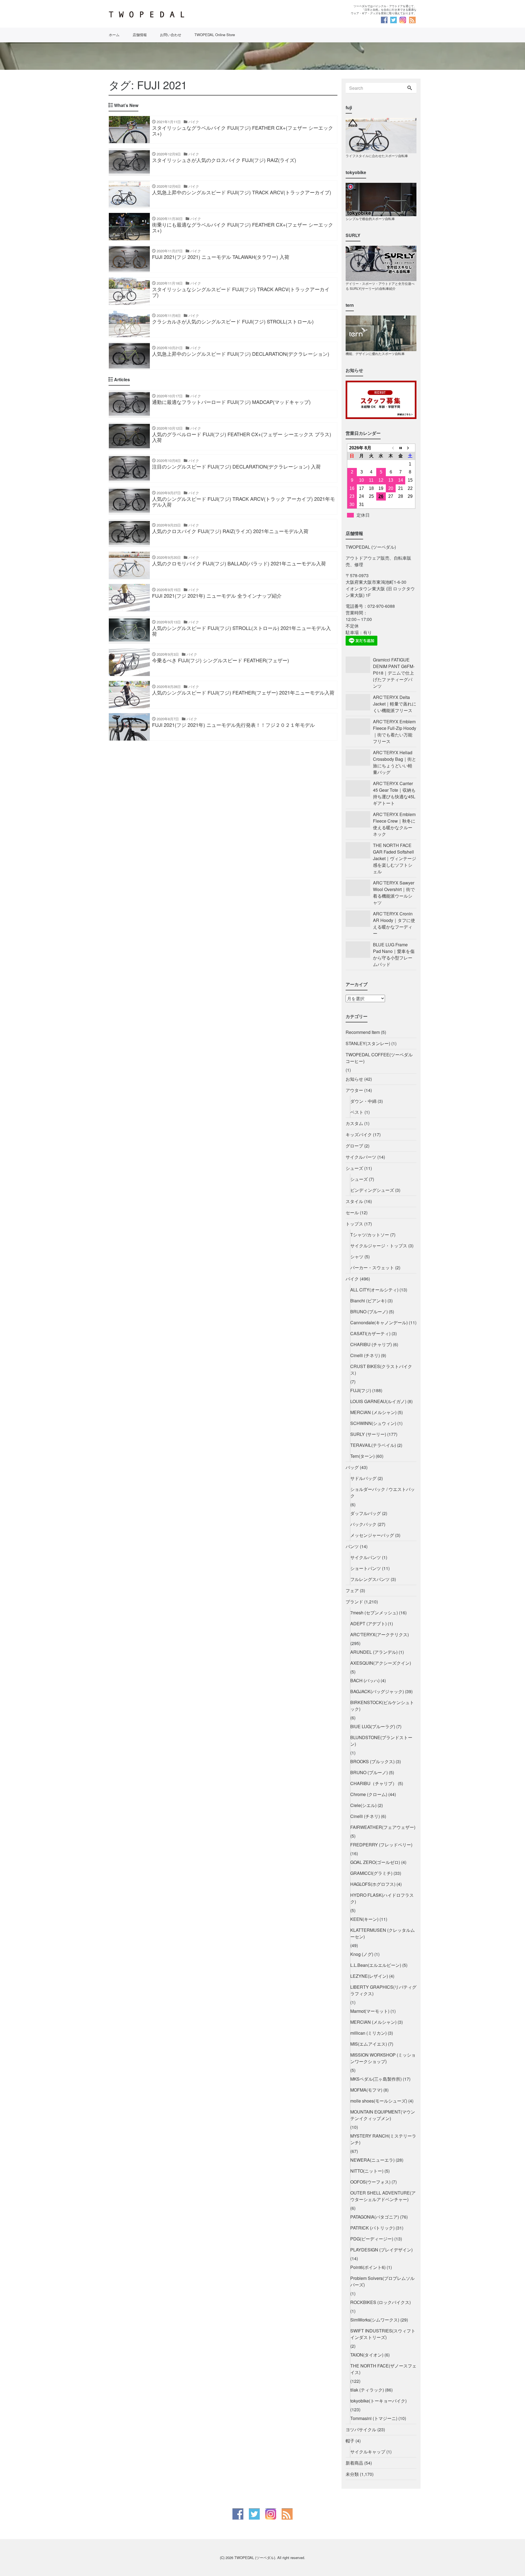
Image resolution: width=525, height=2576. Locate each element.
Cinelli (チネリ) (365, 1355)
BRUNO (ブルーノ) (369, 1312)
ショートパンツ (366, 1568)
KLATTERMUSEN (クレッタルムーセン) (383, 1933)
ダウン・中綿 (363, 1101)
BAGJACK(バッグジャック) (377, 1691)
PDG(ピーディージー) (372, 2239)
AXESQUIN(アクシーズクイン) (381, 1663)
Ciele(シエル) (363, 1805)
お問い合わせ (171, 35)
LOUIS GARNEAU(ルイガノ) (378, 1401)
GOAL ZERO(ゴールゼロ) (375, 1862)
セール (352, 1212)
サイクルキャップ (368, 2452)
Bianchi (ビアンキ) (368, 1301)
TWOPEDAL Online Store (215, 35)
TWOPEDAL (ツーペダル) (255, 2558)
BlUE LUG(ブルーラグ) (373, 1726)
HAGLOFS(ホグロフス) (373, 1884)
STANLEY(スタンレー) (368, 1043)
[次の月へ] (410, 448)
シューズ (354, 1168)
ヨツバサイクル (361, 2429)
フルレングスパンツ (370, 1579)
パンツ (352, 1546)
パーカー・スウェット (372, 1267)
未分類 (352, 2474)
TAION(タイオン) (367, 2355)
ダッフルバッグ (366, 1513)
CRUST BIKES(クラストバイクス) (381, 1370)
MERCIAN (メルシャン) (373, 1412)
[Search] (410, 88)
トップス (354, 1224)
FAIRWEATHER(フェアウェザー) (383, 1827)
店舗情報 (140, 35)
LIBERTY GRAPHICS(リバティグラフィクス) (383, 1990)
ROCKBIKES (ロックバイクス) (380, 2302)
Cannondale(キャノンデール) (379, 1322)
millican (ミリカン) (368, 2033)
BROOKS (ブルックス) (372, 1761)
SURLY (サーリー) (368, 1434)
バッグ (352, 1467)
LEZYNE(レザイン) (369, 1976)
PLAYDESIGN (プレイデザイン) (381, 2250)
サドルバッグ (363, 1478)
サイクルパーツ (361, 1157)
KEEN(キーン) (364, 1919)
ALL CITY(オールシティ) (374, 1290)
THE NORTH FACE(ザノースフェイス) (383, 2369)
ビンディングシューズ (372, 1190)
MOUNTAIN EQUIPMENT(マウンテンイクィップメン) (383, 2115)
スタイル (354, 1201)
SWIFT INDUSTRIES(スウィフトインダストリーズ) (383, 2334)
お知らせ (354, 1079)
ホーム (114, 35)
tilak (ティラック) (367, 2390)
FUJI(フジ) (361, 1390)
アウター (354, 1090)
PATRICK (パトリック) (372, 2228)
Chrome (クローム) (369, 1794)
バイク (352, 1279)
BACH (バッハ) (365, 1680)
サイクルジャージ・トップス (379, 1246)
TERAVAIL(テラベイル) (373, 1445)
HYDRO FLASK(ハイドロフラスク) (382, 1898)
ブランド (354, 1602)
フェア (352, 1590)
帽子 (350, 2441)
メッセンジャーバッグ (372, 1535)
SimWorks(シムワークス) (375, 2320)
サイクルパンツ (366, 1557)
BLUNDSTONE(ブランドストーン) (381, 1741)
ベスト (357, 1112)
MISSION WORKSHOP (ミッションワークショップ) (383, 2058)
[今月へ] (401, 448)
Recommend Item (363, 1032)
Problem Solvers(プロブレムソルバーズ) (382, 2281)
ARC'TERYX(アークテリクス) (380, 1634)
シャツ (357, 1257)
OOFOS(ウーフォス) (370, 2182)
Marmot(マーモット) (370, 2011)
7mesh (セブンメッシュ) (374, 1613)
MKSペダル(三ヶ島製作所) (376, 2079)
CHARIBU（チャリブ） (374, 1783)
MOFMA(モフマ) (366, 2090)
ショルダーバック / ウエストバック (383, 1492)
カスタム (354, 1123)
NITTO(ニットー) (367, 2171)
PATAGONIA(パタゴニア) (375, 2217)
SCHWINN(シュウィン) (373, 1423)
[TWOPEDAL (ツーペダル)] (183, 15)
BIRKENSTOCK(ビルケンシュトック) (382, 1706)
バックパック (363, 1524)
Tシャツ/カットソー (370, 1235)
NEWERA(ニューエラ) (372, 2160)
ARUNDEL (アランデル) (374, 1652)
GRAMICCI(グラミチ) (371, 1873)
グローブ (354, 1146)
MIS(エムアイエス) (369, 2044)
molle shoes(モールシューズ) (379, 2101)
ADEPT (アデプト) (368, 1624)
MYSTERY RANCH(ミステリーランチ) (383, 2139)
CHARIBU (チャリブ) (371, 1344)
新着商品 (354, 2463)
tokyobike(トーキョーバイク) (378, 2401)
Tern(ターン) (362, 1456)
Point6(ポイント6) (368, 2267)
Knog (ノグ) (362, 1954)
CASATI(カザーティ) (370, 1333)
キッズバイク (359, 1134)
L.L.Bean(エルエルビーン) (376, 1965)
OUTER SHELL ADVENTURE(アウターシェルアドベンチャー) (383, 2196)
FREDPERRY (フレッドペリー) (381, 1845)
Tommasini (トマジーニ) (374, 2418)
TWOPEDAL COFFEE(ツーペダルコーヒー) (379, 1058)
